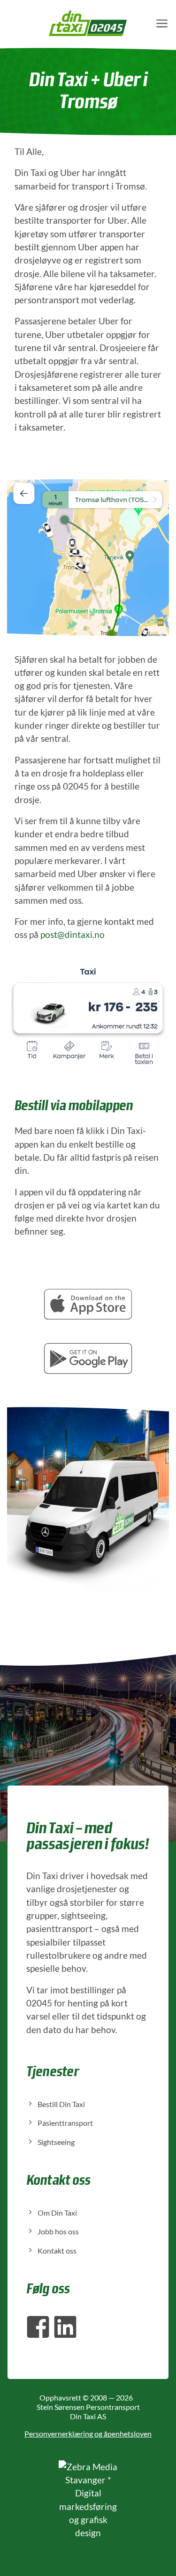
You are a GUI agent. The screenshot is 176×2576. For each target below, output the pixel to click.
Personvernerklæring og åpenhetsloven (88, 2433)
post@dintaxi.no (73, 934)
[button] (162, 23)
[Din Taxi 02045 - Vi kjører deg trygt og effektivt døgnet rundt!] (88, 23)
